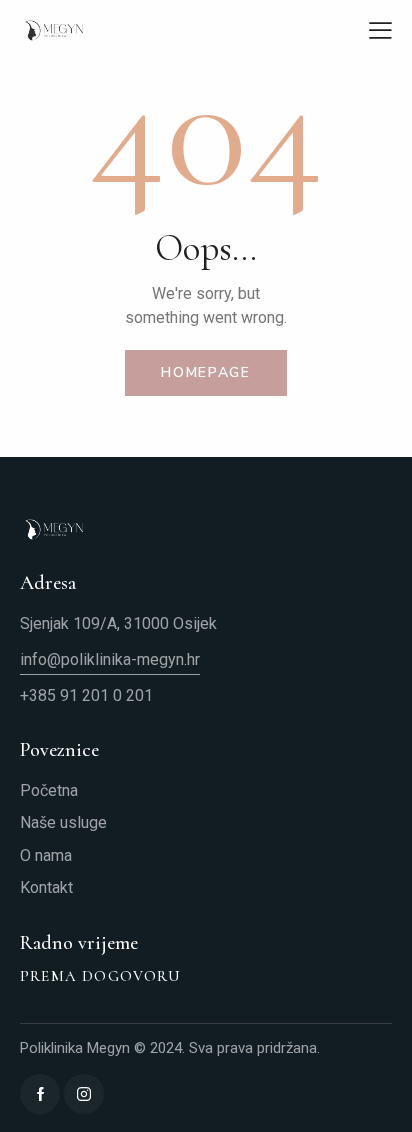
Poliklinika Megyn (75, 1048)
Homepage (206, 372)
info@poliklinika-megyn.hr (110, 659)
